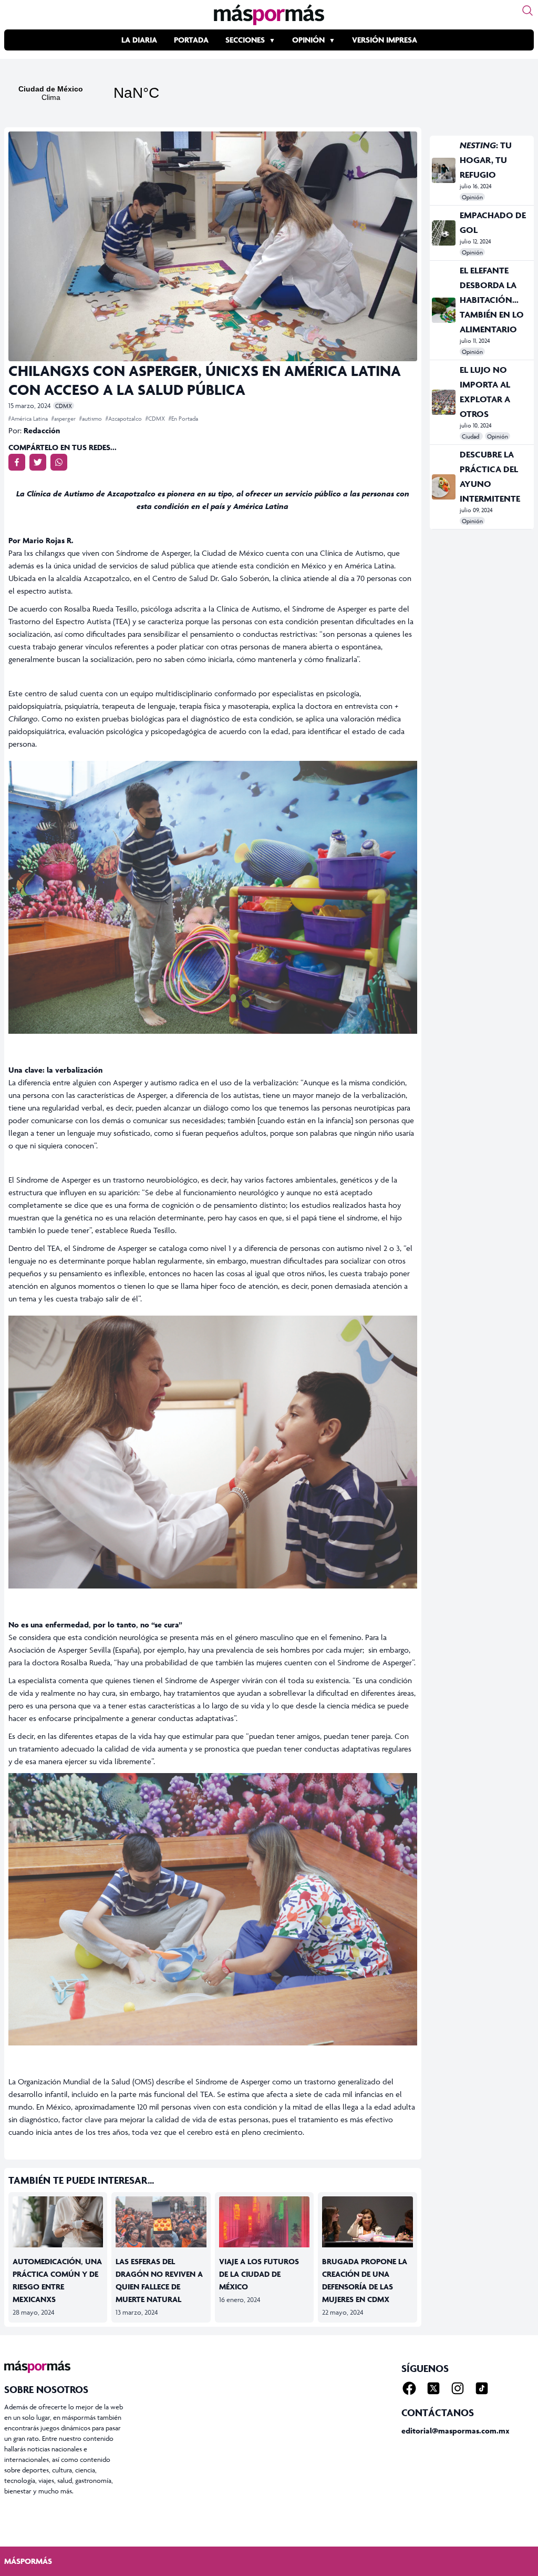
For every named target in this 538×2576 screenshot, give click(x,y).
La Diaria (139, 40)
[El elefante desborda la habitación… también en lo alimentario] (444, 310)
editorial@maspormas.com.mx (456, 2431)
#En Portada (183, 418)
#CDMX (156, 418)
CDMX (64, 406)
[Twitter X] (433, 2388)
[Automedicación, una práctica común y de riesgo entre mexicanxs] (58, 2222)
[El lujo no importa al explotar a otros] (444, 402)
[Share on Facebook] (17, 462)
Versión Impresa (385, 40)
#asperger (64, 418)
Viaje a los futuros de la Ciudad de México (259, 2274)
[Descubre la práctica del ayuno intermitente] (444, 487)
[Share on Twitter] (38, 462)
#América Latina (29, 418)
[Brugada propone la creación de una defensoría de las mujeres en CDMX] (367, 2222)
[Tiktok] (482, 2388)
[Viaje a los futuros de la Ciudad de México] (264, 2222)
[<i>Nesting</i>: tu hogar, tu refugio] (444, 170)
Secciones (245, 40)
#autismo (91, 418)
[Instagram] (458, 2388)
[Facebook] (409, 2388)
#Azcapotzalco (125, 418)
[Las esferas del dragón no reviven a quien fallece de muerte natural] (161, 2222)
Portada (191, 40)
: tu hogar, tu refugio (486, 160)
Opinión (308, 40)
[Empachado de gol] (444, 233)
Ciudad (471, 436)
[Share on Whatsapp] (59, 462)
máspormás (28, 2561)
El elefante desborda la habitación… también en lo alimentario (492, 300)
